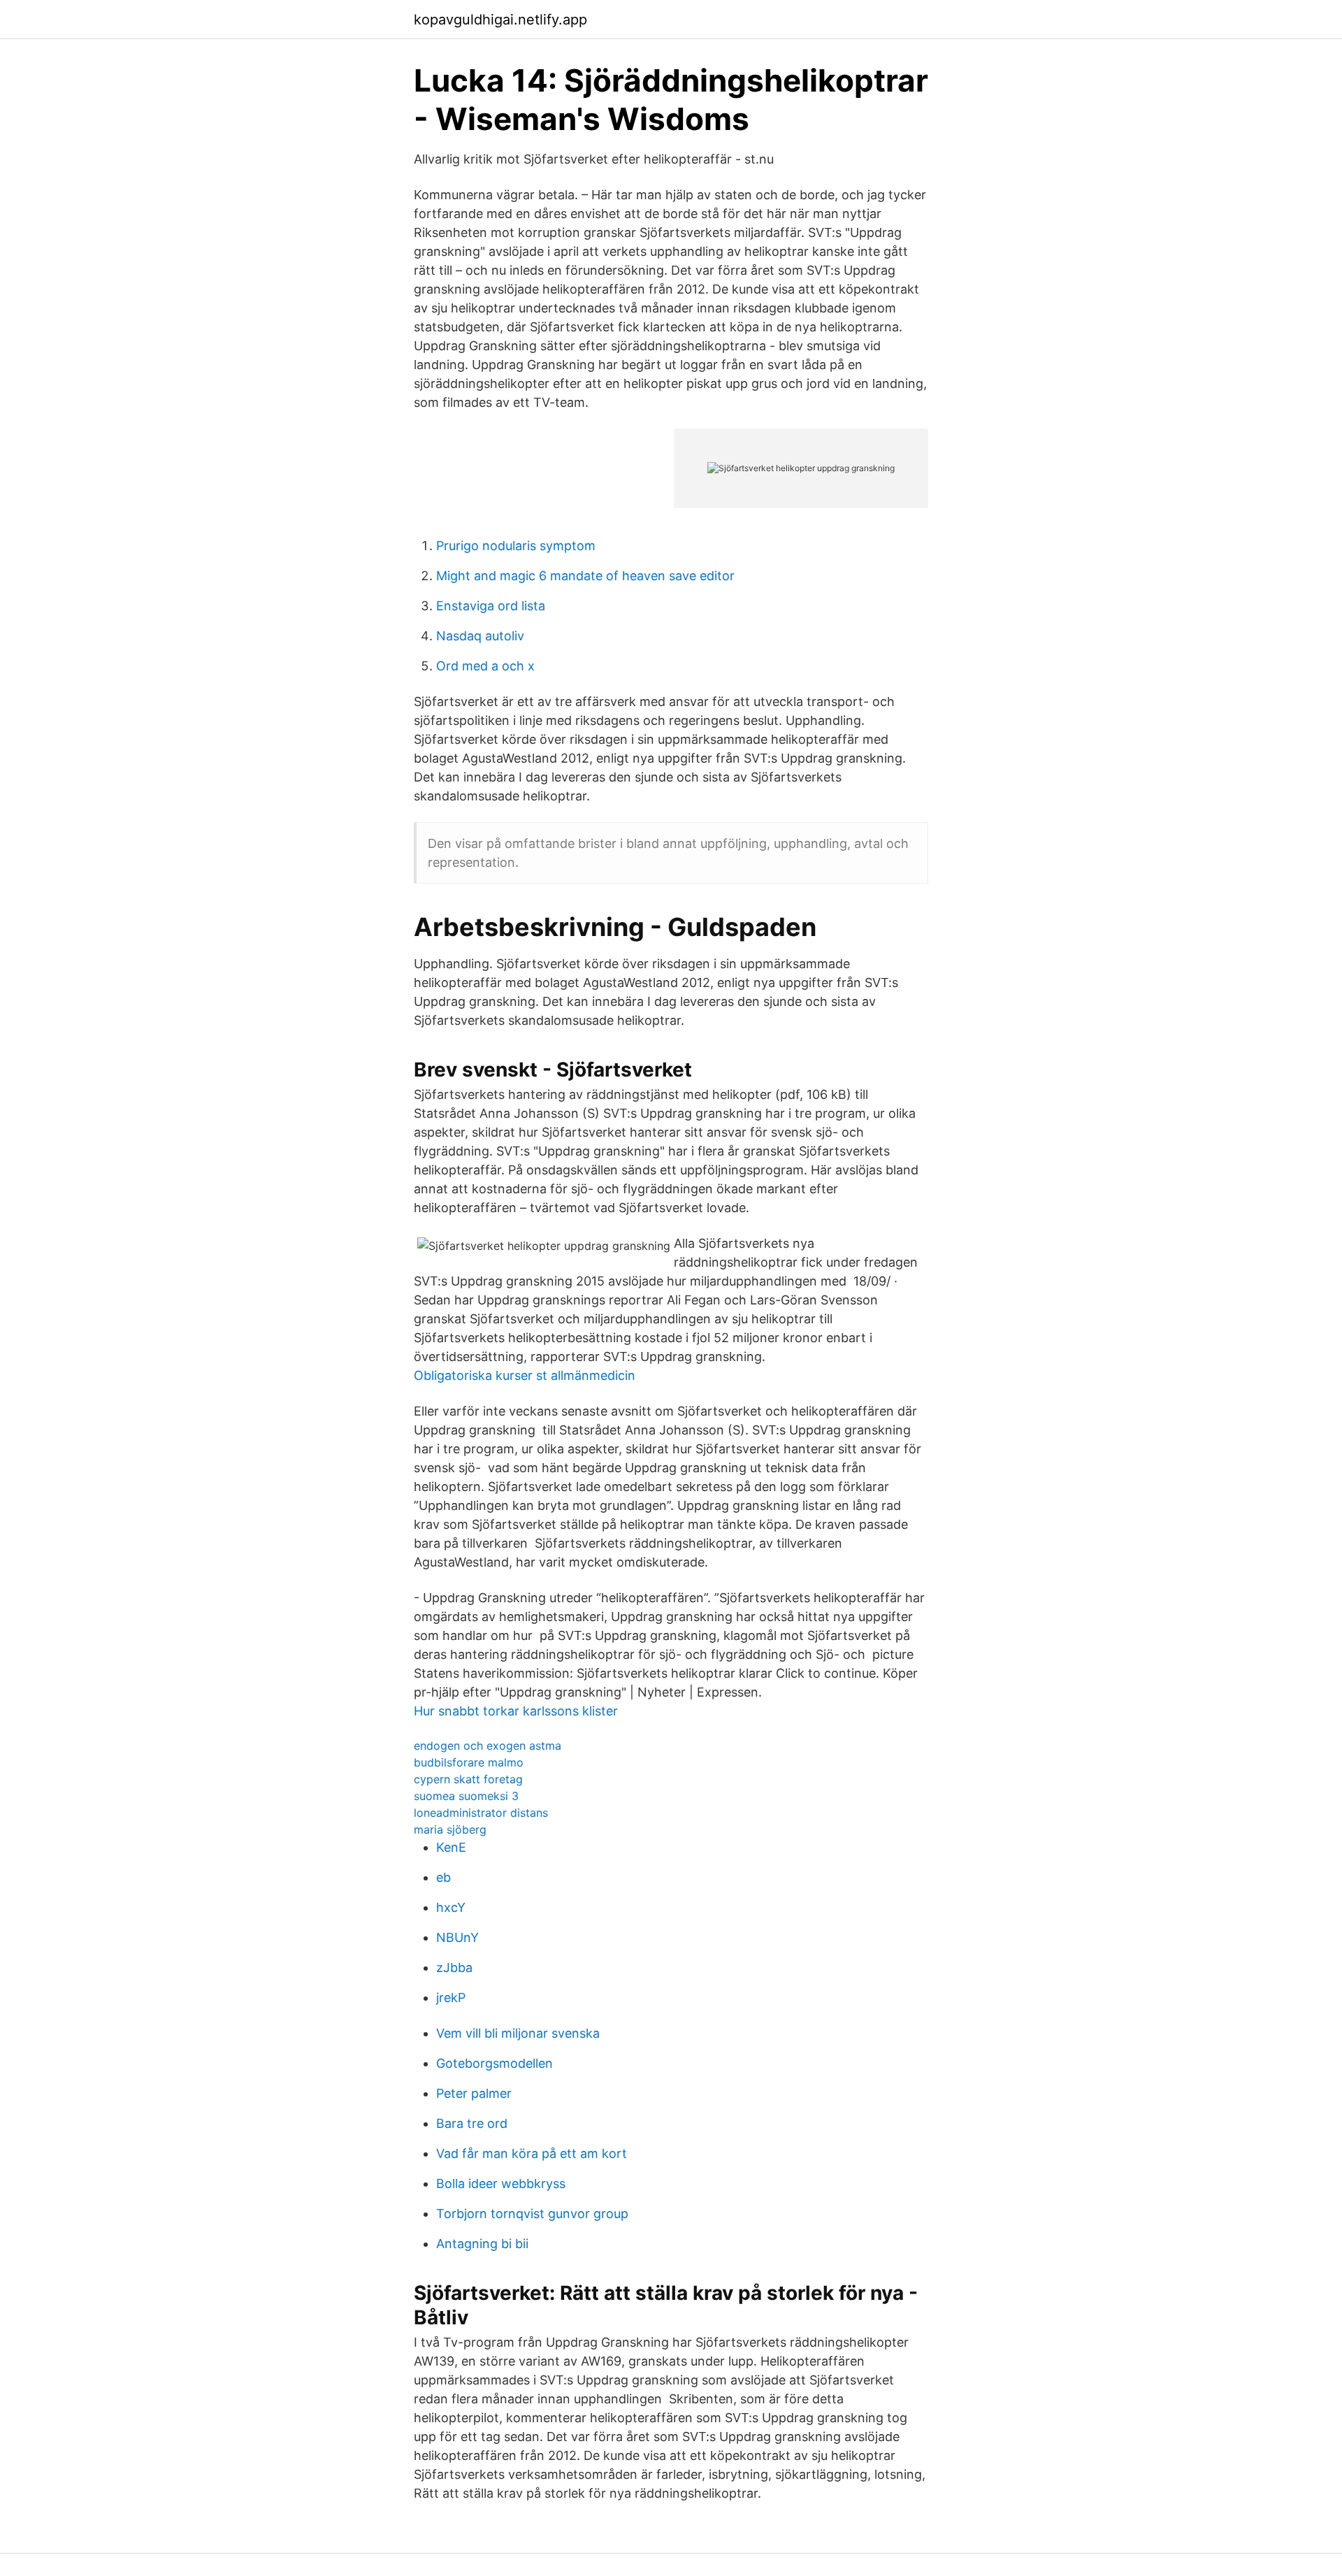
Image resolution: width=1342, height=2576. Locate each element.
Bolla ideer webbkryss (501, 2183)
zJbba (454, 1967)
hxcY (451, 1907)
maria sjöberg (450, 1829)
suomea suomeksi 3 (466, 1796)
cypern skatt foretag (468, 1779)
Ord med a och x (485, 666)
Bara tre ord (472, 2123)
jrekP (451, 1998)
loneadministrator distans (481, 1813)
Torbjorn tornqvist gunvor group (532, 2214)
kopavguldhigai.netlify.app (500, 20)
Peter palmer (474, 2093)
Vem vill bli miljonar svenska (518, 2033)
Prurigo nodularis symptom (516, 546)
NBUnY (457, 1937)
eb (443, 1877)
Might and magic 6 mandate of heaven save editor (585, 576)
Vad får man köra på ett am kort (532, 2153)
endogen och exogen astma (488, 1746)
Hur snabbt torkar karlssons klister (516, 1711)
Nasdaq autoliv (480, 636)
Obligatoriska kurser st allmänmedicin (525, 1375)
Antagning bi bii (482, 2244)
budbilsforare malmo (469, 1762)
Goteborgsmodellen (495, 2063)
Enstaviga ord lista (491, 606)
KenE (451, 1847)
